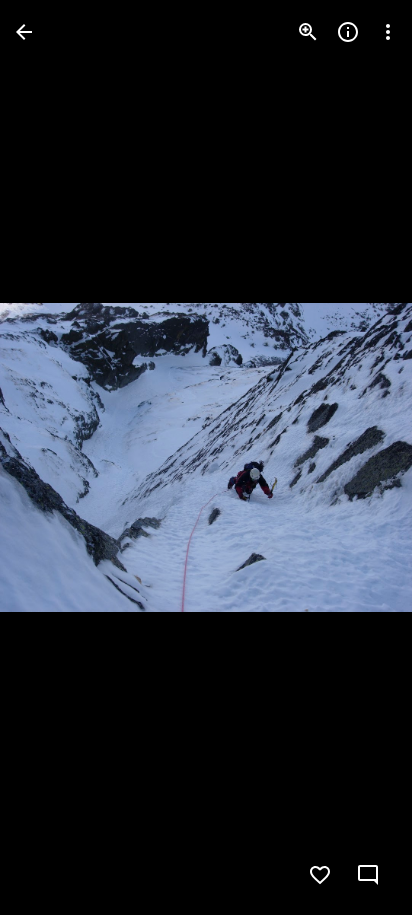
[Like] (320, 875)
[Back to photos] (24, 32)
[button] (56, 458)
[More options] (388, 32)
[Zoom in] (308, 32)
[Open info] (348, 32)
